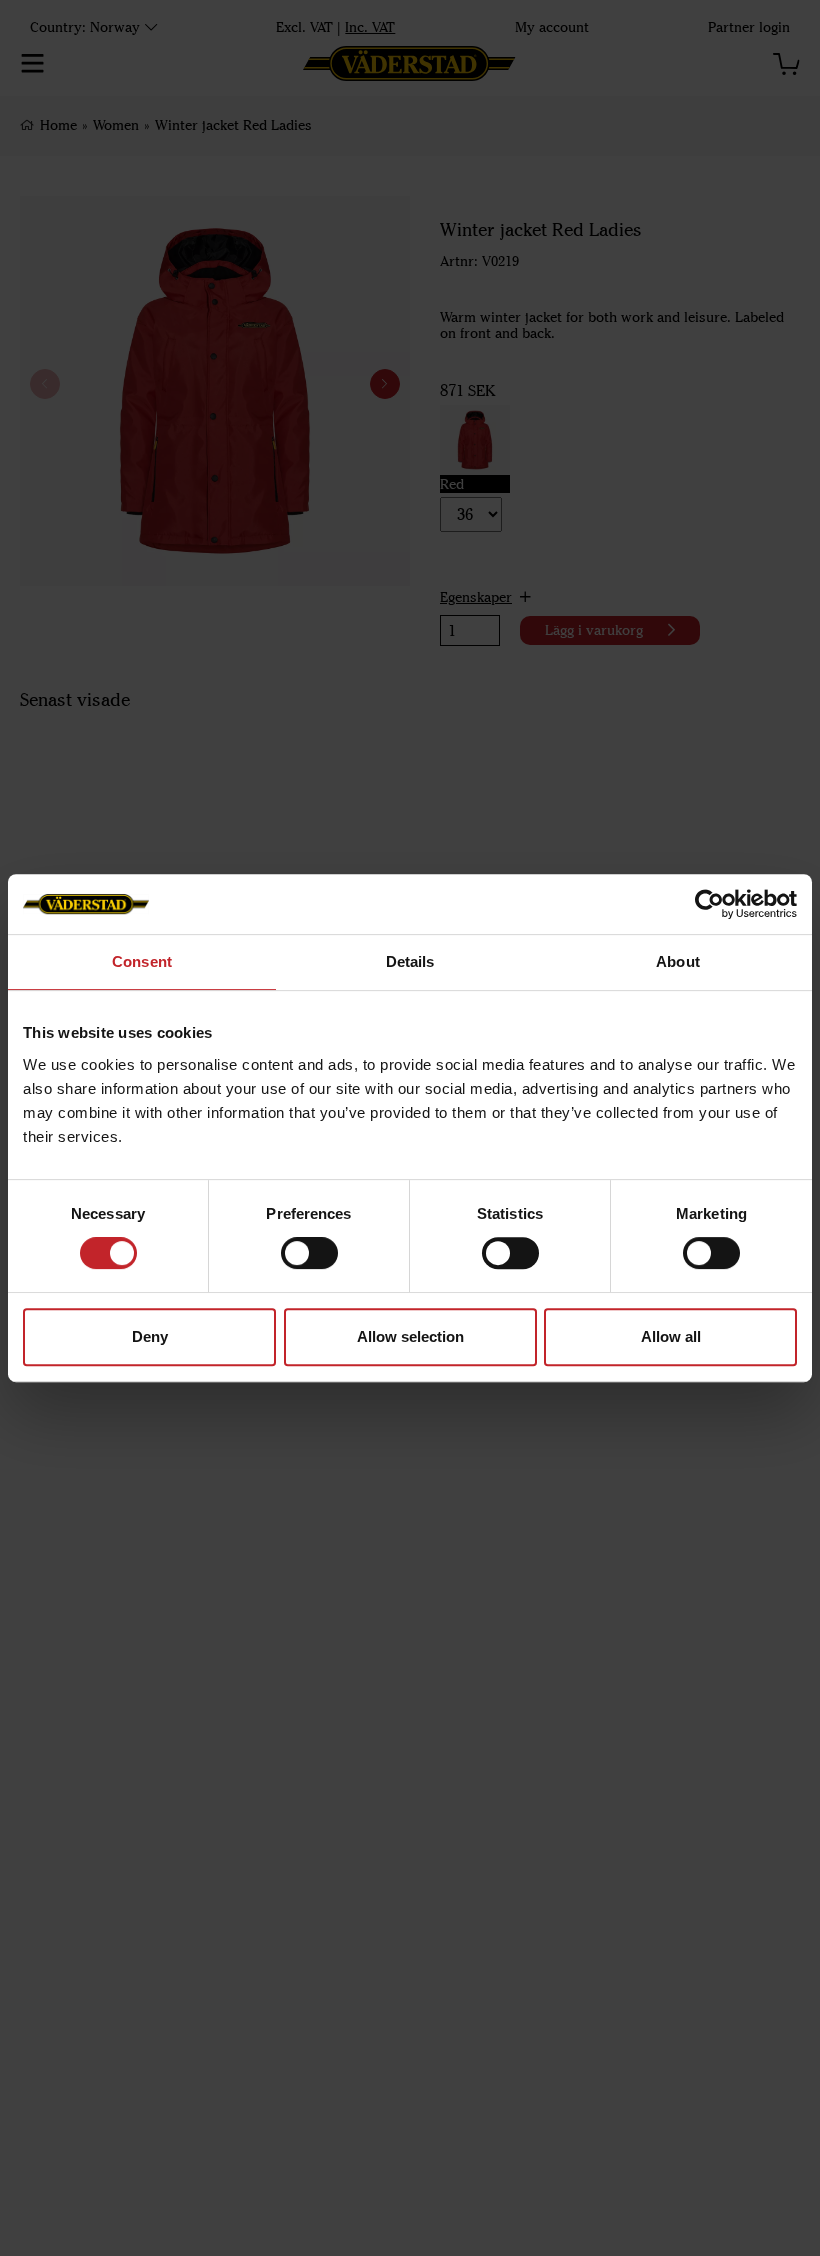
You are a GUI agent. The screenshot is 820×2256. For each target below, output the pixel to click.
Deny (150, 1336)
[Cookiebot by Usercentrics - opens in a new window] (709, 904)
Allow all (671, 1336)
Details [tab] (410, 961)
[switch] (309, 1253)
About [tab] (678, 961)
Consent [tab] (142, 961)
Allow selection (410, 1336)
